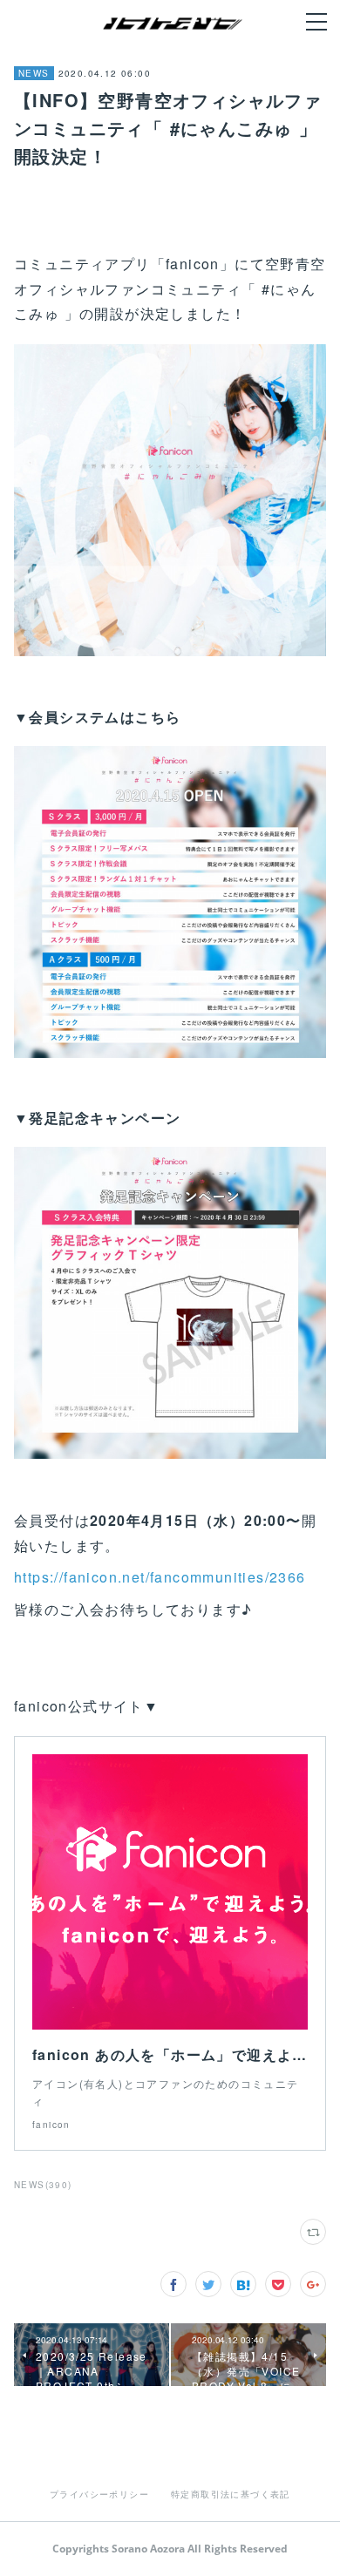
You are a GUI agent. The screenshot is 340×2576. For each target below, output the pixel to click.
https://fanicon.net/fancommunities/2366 (160, 1577)
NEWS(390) (43, 2185)
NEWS (34, 73)
